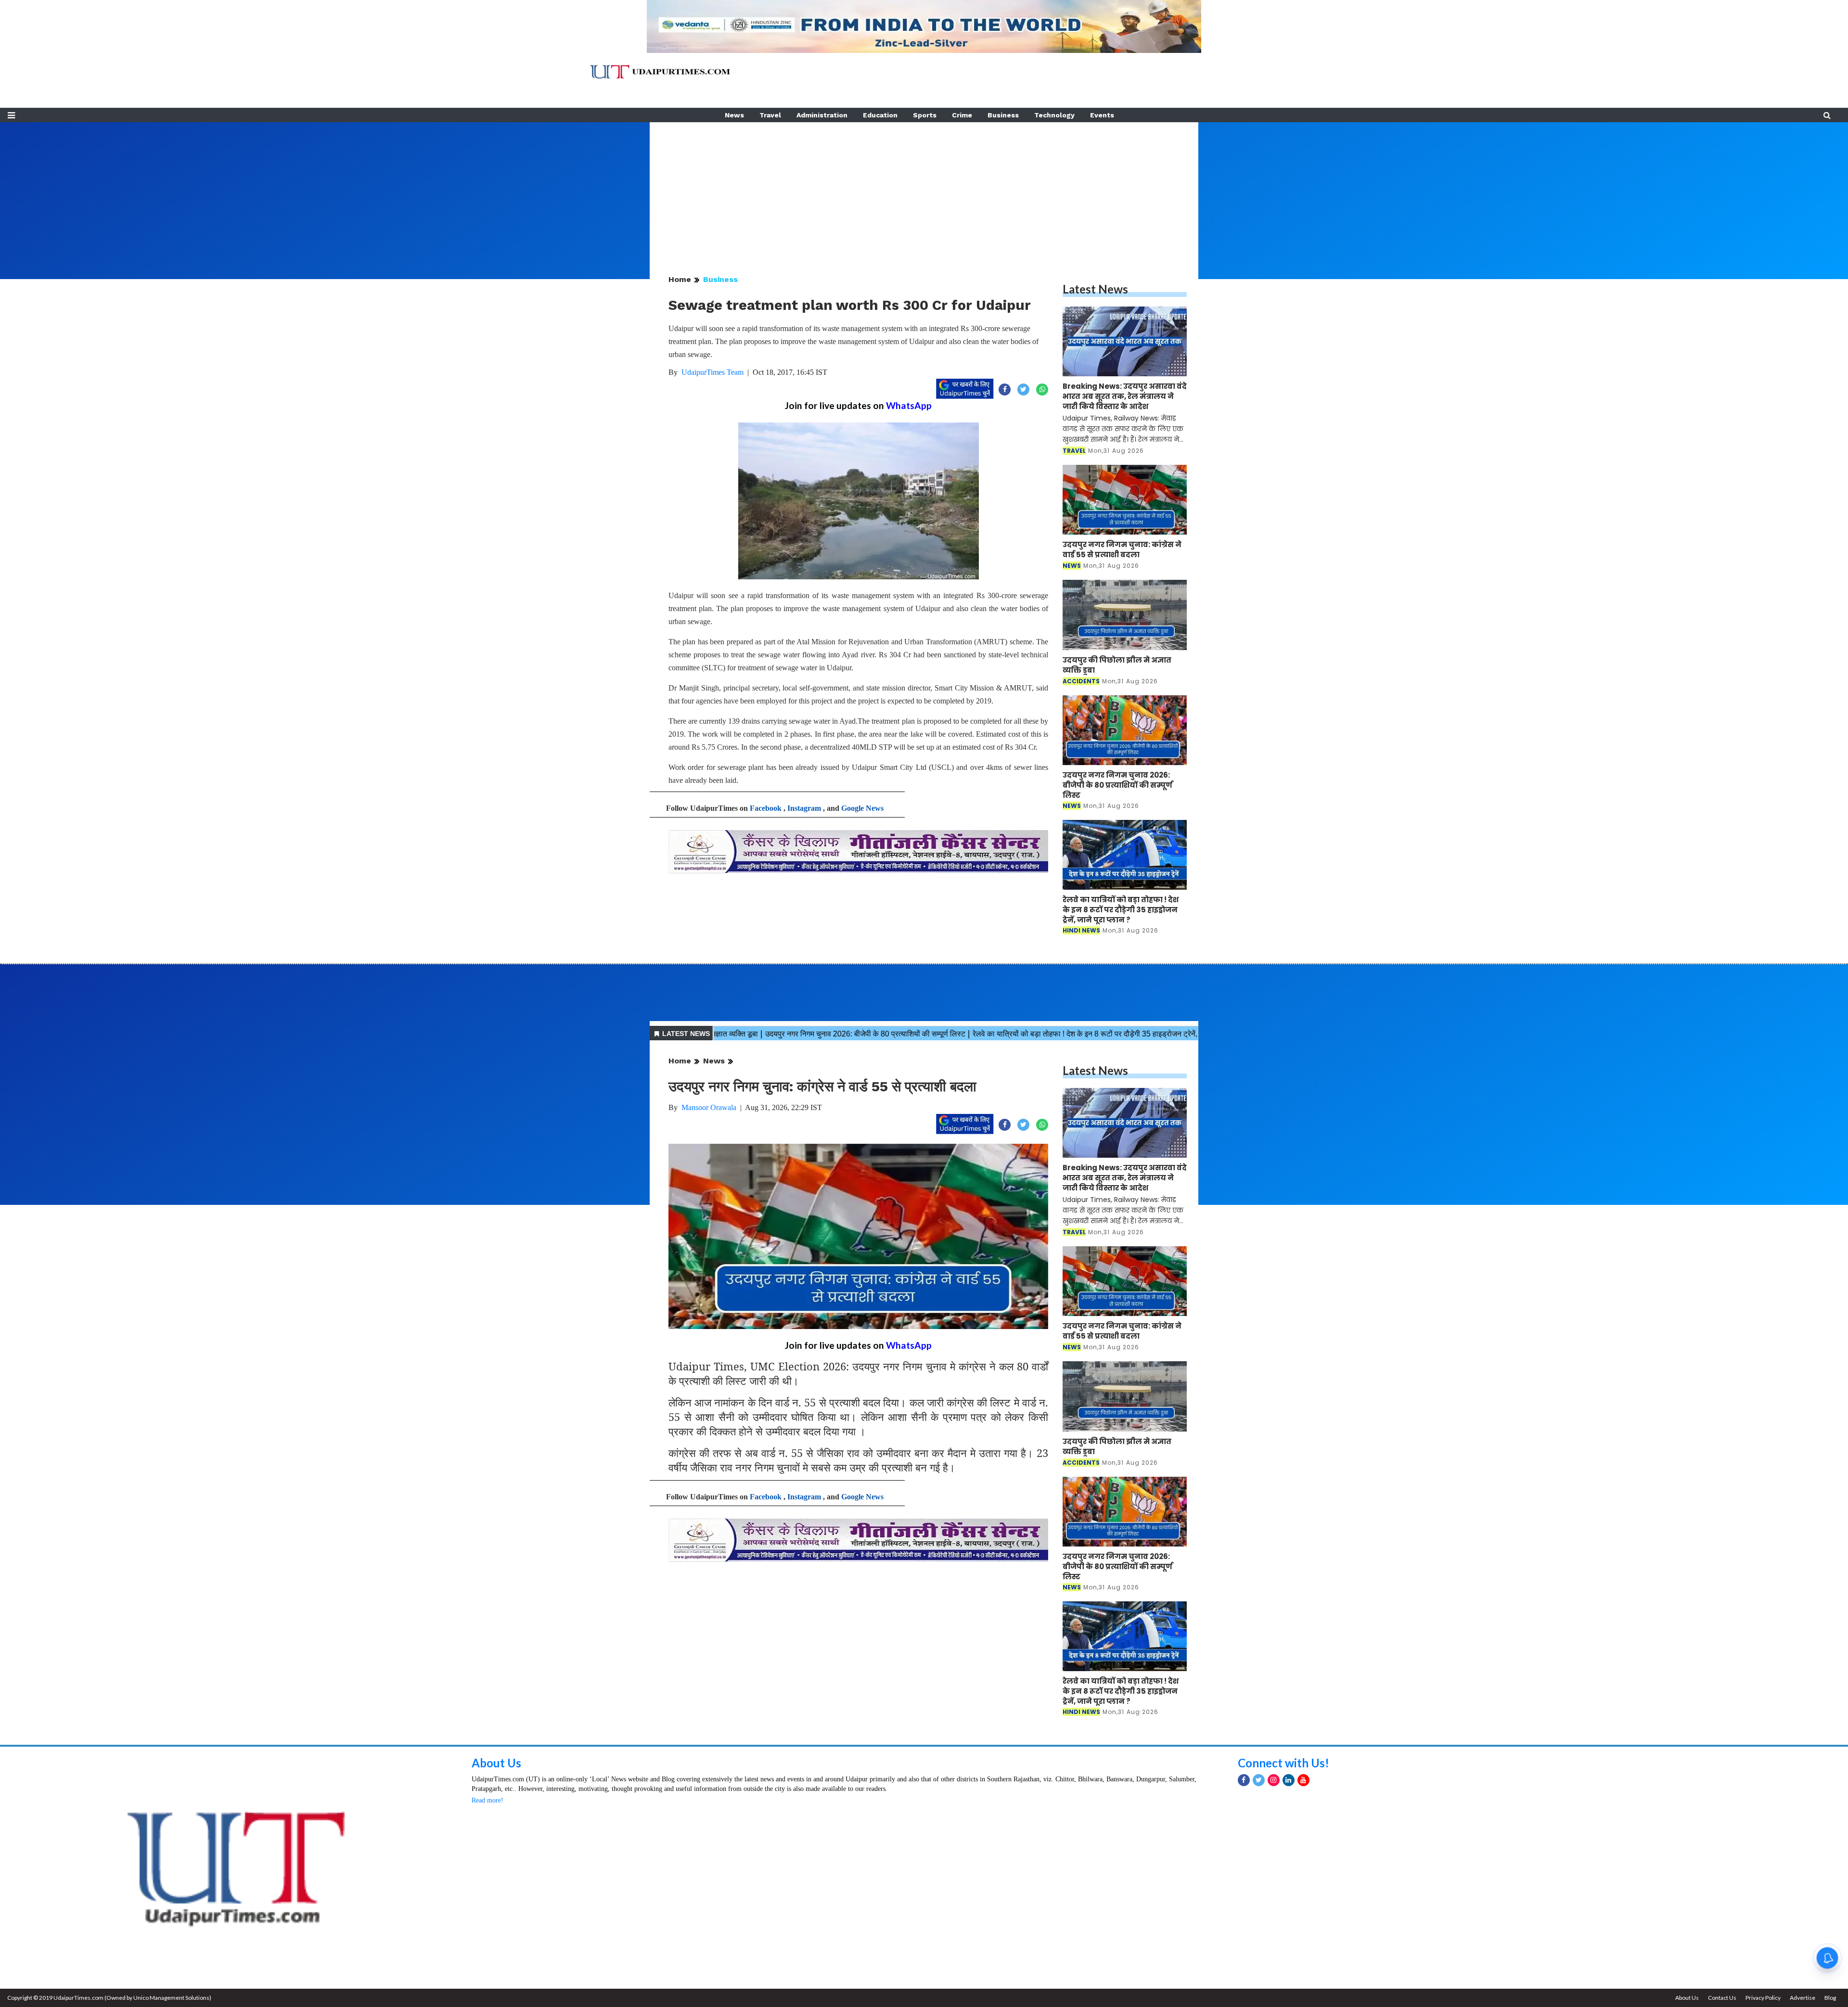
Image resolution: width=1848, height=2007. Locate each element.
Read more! (488, 1800)
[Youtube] (1303, 1780)
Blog (1830, 1998)
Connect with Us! (1283, 1763)
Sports (925, 115)
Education (880, 115)
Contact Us (1722, 1998)
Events (1102, 115)
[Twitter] (1259, 1780)
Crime (962, 115)
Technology (1054, 115)
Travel (770, 115)
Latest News (1095, 289)
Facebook (766, 808)
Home (680, 279)
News (734, 115)
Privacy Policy (1763, 1998)
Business (1003, 115)
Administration (822, 115)
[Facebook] (1244, 1780)
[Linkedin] (1289, 1780)
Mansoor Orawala (709, 1107)
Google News (862, 808)
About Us (496, 1763)
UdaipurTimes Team (712, 372)
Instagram (804, 808)
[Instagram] (1274, 1780)
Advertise (1803, 1998)
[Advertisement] (924, 190)
